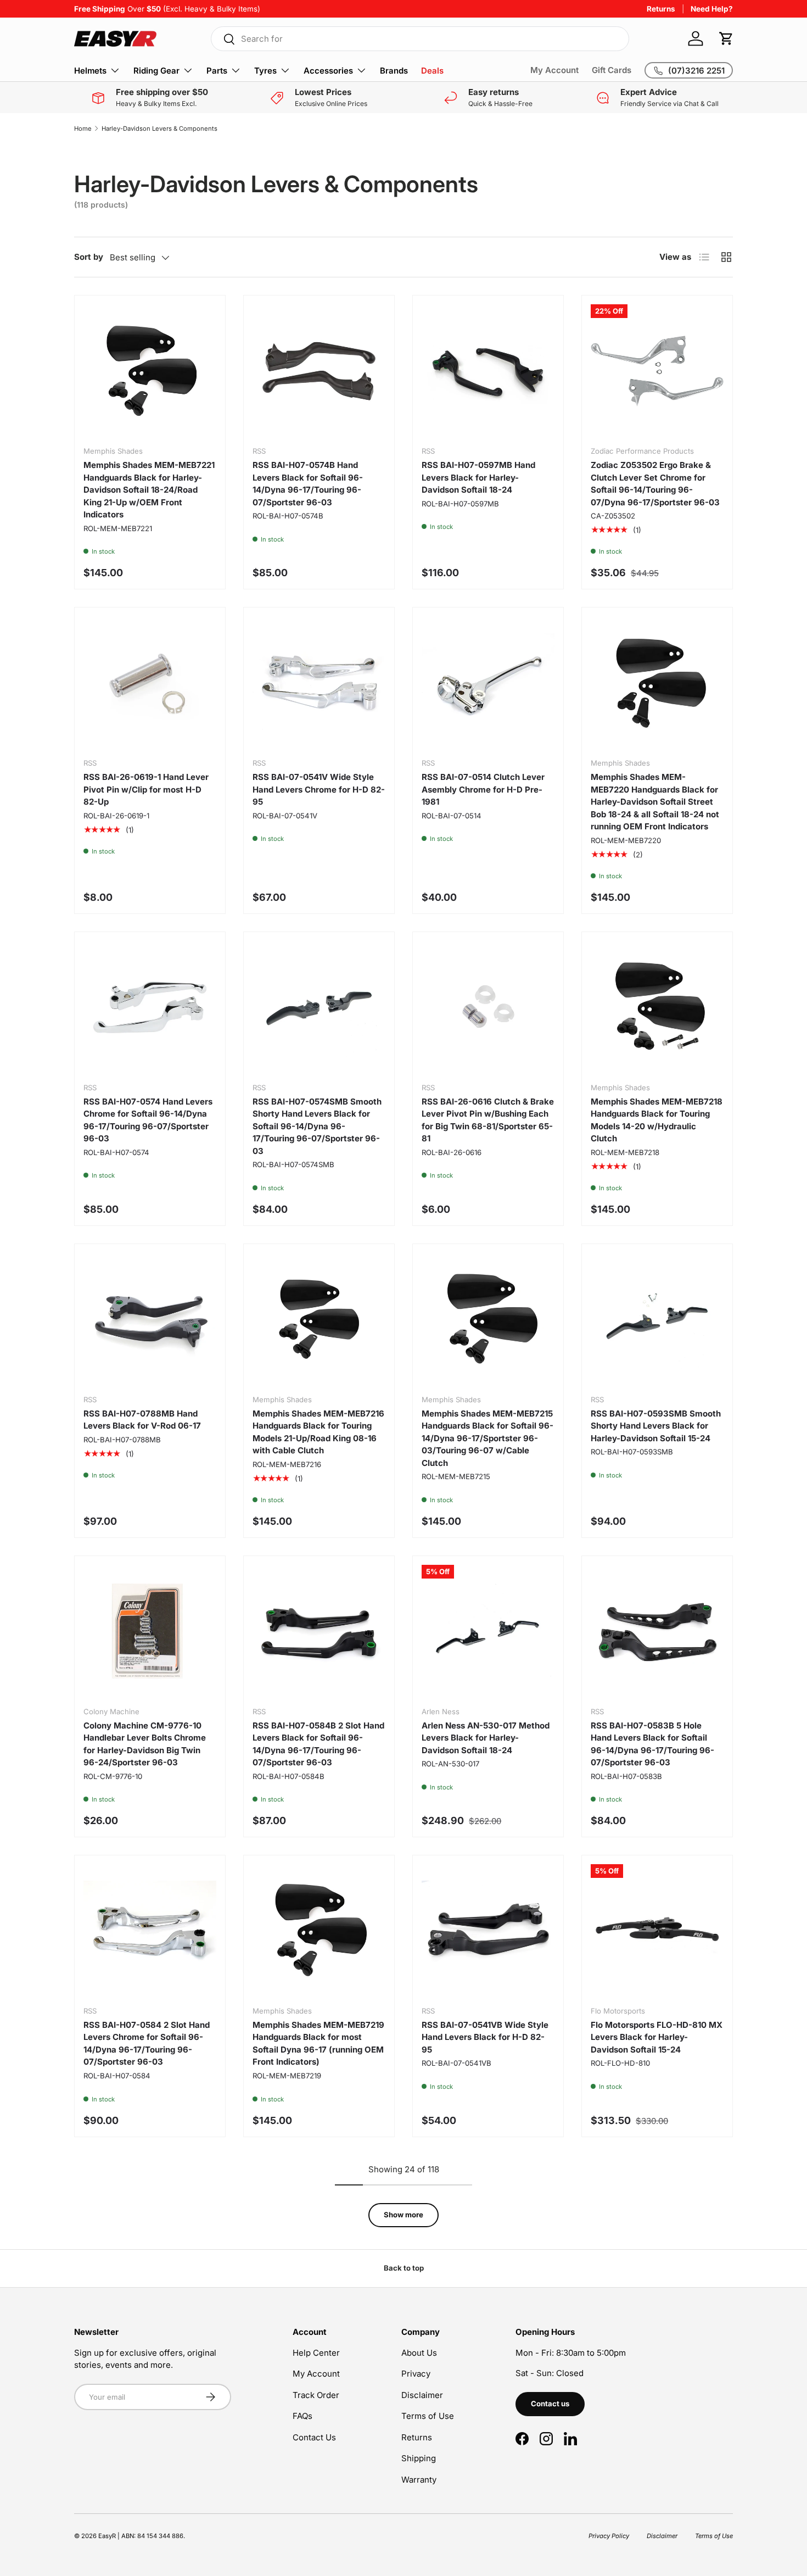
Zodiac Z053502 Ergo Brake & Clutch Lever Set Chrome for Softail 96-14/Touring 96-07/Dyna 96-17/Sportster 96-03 (655, 484)
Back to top (404, 2268)
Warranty (419, 2480)
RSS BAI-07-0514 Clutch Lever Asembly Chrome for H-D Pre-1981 (483, 789)
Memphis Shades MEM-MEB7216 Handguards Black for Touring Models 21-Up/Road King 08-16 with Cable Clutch (318, 1432)
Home (83, 129)
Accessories (328, 71)
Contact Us (314, 2437)
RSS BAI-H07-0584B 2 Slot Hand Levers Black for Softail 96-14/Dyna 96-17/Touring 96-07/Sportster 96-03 (318, 1744)
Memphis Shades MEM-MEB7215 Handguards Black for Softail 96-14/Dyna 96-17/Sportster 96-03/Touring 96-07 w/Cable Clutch (487, 1438)
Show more (403, 2215)
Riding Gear (156, 71)
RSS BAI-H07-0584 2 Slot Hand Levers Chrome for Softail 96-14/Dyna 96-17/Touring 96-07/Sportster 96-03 (147, 2043)
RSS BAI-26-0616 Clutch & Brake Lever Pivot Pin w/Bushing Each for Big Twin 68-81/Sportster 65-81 (488, 1120)
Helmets (90, 71)
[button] (726, 38)
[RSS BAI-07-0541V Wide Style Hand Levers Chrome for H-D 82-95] (319, 683)
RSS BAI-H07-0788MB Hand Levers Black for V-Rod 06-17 (142, 1420)
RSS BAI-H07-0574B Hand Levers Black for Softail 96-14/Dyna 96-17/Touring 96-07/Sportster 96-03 (308, 484)
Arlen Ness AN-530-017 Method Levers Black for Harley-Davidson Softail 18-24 (486, 1738)
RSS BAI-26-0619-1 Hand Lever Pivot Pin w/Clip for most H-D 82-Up (146, 789)
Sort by (89, 257)
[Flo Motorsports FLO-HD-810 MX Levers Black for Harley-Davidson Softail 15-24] (657, 1931)
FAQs (302, 2416)
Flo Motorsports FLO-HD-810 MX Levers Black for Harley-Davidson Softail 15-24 (657, 2037)
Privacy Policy (609, 2536)
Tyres (265, 71)
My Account (554, 70)
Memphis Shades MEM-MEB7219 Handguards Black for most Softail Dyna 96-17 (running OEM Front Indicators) (318, 2043)
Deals (432, 71)
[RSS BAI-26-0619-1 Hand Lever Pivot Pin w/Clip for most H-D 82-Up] (150, 683)
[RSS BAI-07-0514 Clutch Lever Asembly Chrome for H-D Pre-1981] (488, 683)
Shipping (419, 2458)
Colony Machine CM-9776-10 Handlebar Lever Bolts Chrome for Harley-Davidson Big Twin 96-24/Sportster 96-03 (145, 1744)
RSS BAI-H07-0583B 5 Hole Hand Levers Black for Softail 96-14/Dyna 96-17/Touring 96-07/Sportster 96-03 (652, 1744)
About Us (419, 2353)
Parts (217, 71)
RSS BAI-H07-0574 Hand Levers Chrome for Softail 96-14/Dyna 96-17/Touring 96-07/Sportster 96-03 (148, 1120)
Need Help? (712, 9)
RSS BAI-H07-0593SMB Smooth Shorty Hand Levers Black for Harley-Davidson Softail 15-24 (656, 1426)
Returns (661, 9)
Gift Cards (612, 70)
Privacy (416, 2374)
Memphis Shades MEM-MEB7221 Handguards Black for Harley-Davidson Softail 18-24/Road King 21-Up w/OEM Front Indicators (149, 490)
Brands (394, 71)
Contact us (550, 2404)
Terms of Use (428, 2416)
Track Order (316, 2395)
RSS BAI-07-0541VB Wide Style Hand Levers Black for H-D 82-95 (485, 2037)
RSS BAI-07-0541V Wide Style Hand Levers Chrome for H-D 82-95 (319, 789)
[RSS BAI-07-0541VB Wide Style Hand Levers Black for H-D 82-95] (488, 1931)
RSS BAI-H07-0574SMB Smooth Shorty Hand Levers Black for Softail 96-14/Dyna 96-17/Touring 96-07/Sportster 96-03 (317, 1126)
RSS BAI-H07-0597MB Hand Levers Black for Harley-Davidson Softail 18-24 (478, 477)
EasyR (107, 2536)
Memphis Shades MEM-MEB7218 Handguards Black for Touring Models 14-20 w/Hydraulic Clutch (657, 1120)
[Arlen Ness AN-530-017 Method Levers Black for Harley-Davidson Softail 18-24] (488, 1631)
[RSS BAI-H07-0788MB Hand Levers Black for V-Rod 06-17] (150, 1319)
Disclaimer (422, 2395)
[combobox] (420, 39)
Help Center (316, 2353)
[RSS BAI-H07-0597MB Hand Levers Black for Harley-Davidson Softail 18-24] (488, 371)
